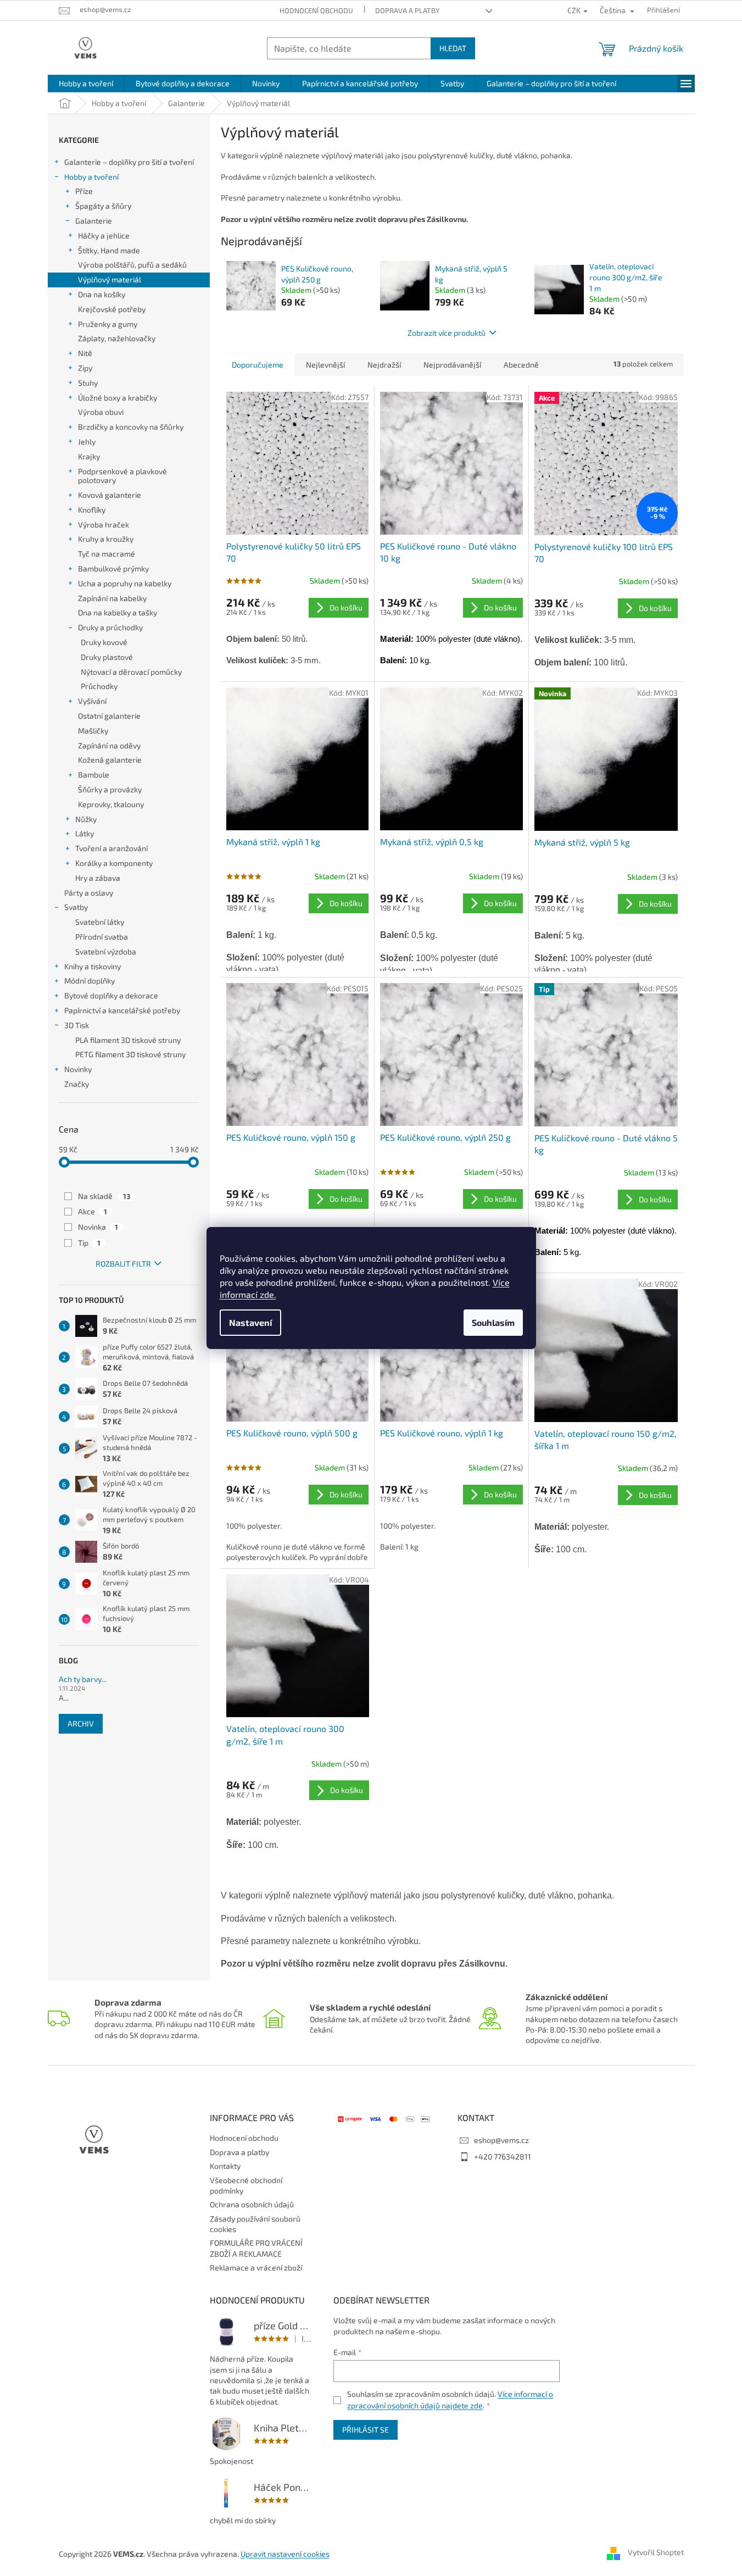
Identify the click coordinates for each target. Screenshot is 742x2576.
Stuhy (88, 383)
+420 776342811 (503, 2156)
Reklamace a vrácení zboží (256, 2267)
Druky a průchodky (110, 627)
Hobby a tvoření (91, 177)
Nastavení (250, 1322)
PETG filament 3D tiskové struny (130, 1054)
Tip (89, 1243)
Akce (93, 1211)
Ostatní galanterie (109, 716)
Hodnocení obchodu (316, 10)
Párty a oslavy (89, 893)
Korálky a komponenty (114, 863)
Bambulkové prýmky (113, 568)
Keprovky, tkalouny (111, 804)
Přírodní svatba (102, 937)
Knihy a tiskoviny (93, 966)
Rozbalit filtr (123, 1264)
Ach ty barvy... (83, 1679)
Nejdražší (384, 365)
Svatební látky (100, 922)
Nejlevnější (325, 365)
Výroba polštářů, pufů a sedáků (132, 265)
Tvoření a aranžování (111, 848)
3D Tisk (77, 1025)
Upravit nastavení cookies (285, 2554)
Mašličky (93, 731)
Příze (84, 191)
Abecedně (521, 365)
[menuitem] (86, 84)
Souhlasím (493, 1322)
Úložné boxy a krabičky (118, 398)
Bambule (94, 775)
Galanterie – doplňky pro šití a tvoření (129, 162)
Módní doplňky (90, 981)
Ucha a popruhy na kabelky (125, 583)
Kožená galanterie (110, 760)
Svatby (76, 907)
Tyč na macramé (107, 554)
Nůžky (86, 819)
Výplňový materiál (110, 279)
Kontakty (225, 2166)
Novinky (78, 1069)
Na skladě (104, 1196)
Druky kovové (104, 642)
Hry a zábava (98, 878)
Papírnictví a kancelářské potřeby (122, 1010)
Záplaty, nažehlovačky (117, 338)
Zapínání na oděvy (109, 745)
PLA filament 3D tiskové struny (128, 1040)
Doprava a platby (407, 10)
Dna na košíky (102, 294)
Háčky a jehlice (104, 235)
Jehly (87, 442)
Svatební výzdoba (106, 951)
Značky (77, 1084)
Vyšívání (92, 701)
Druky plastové (107, 657)
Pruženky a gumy (108, 324)
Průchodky (99, 686)
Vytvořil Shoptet (656, 2553)
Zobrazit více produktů (447, 333)
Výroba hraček (104, 524)
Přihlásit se (366, 2430)
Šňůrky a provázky (110, 789)
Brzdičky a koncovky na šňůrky (131, 427)
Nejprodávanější (452, 365)
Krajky (89, 456)
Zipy (85, 368)
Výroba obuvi (101, 412)
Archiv (81, 1723)
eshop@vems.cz (501, 2140)
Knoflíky (92, 510)
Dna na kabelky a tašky (118, 612)
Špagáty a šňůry (103, 206)
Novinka (98, 1227)
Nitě (85, 353)
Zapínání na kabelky (112, 598)
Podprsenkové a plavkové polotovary (122, 476)
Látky (85, 833)
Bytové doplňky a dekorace (111, 995)
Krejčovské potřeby (112, 309)
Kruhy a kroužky (106, 539)
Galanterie (94, 221)
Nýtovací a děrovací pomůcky (131, 672)
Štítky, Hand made (109, 250)
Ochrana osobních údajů (252, 2204)
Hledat (453, 48)
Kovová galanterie (110, 495)
